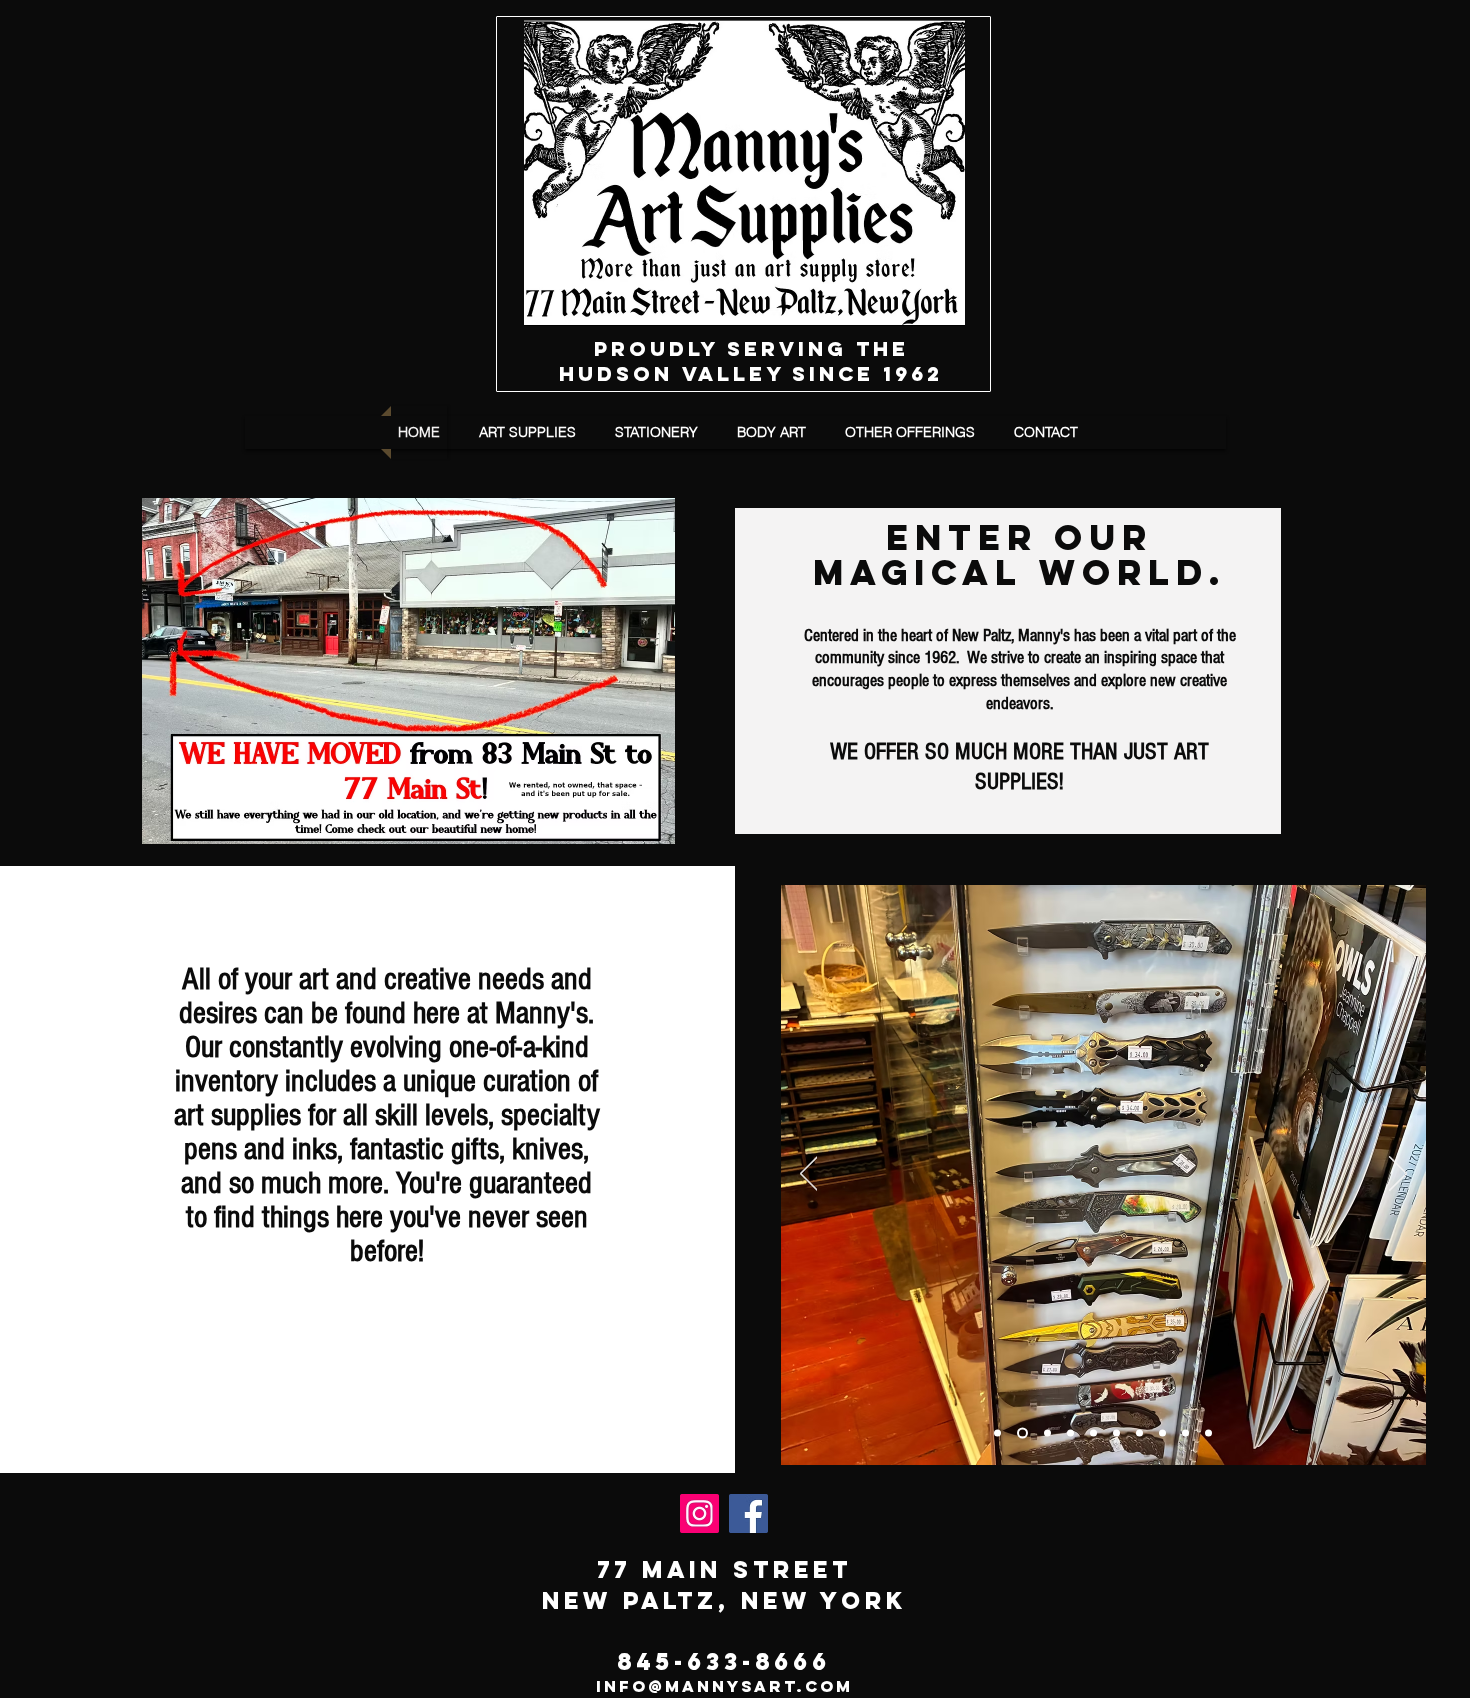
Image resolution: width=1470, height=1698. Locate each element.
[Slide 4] (1093, 1433)
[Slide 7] (1162, 1433)
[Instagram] (699, 1513)
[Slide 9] (1020, 1433)
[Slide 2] (997, 1433)
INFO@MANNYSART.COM (724, 1686)
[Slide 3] (1070, 1433)
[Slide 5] (1116, 1433)
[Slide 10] (1208, 1433)
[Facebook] (748, 1513)
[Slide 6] (1139, 1433)
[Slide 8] (1185, 1433)
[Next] (1398, 1175)
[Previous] (809, 1175)
